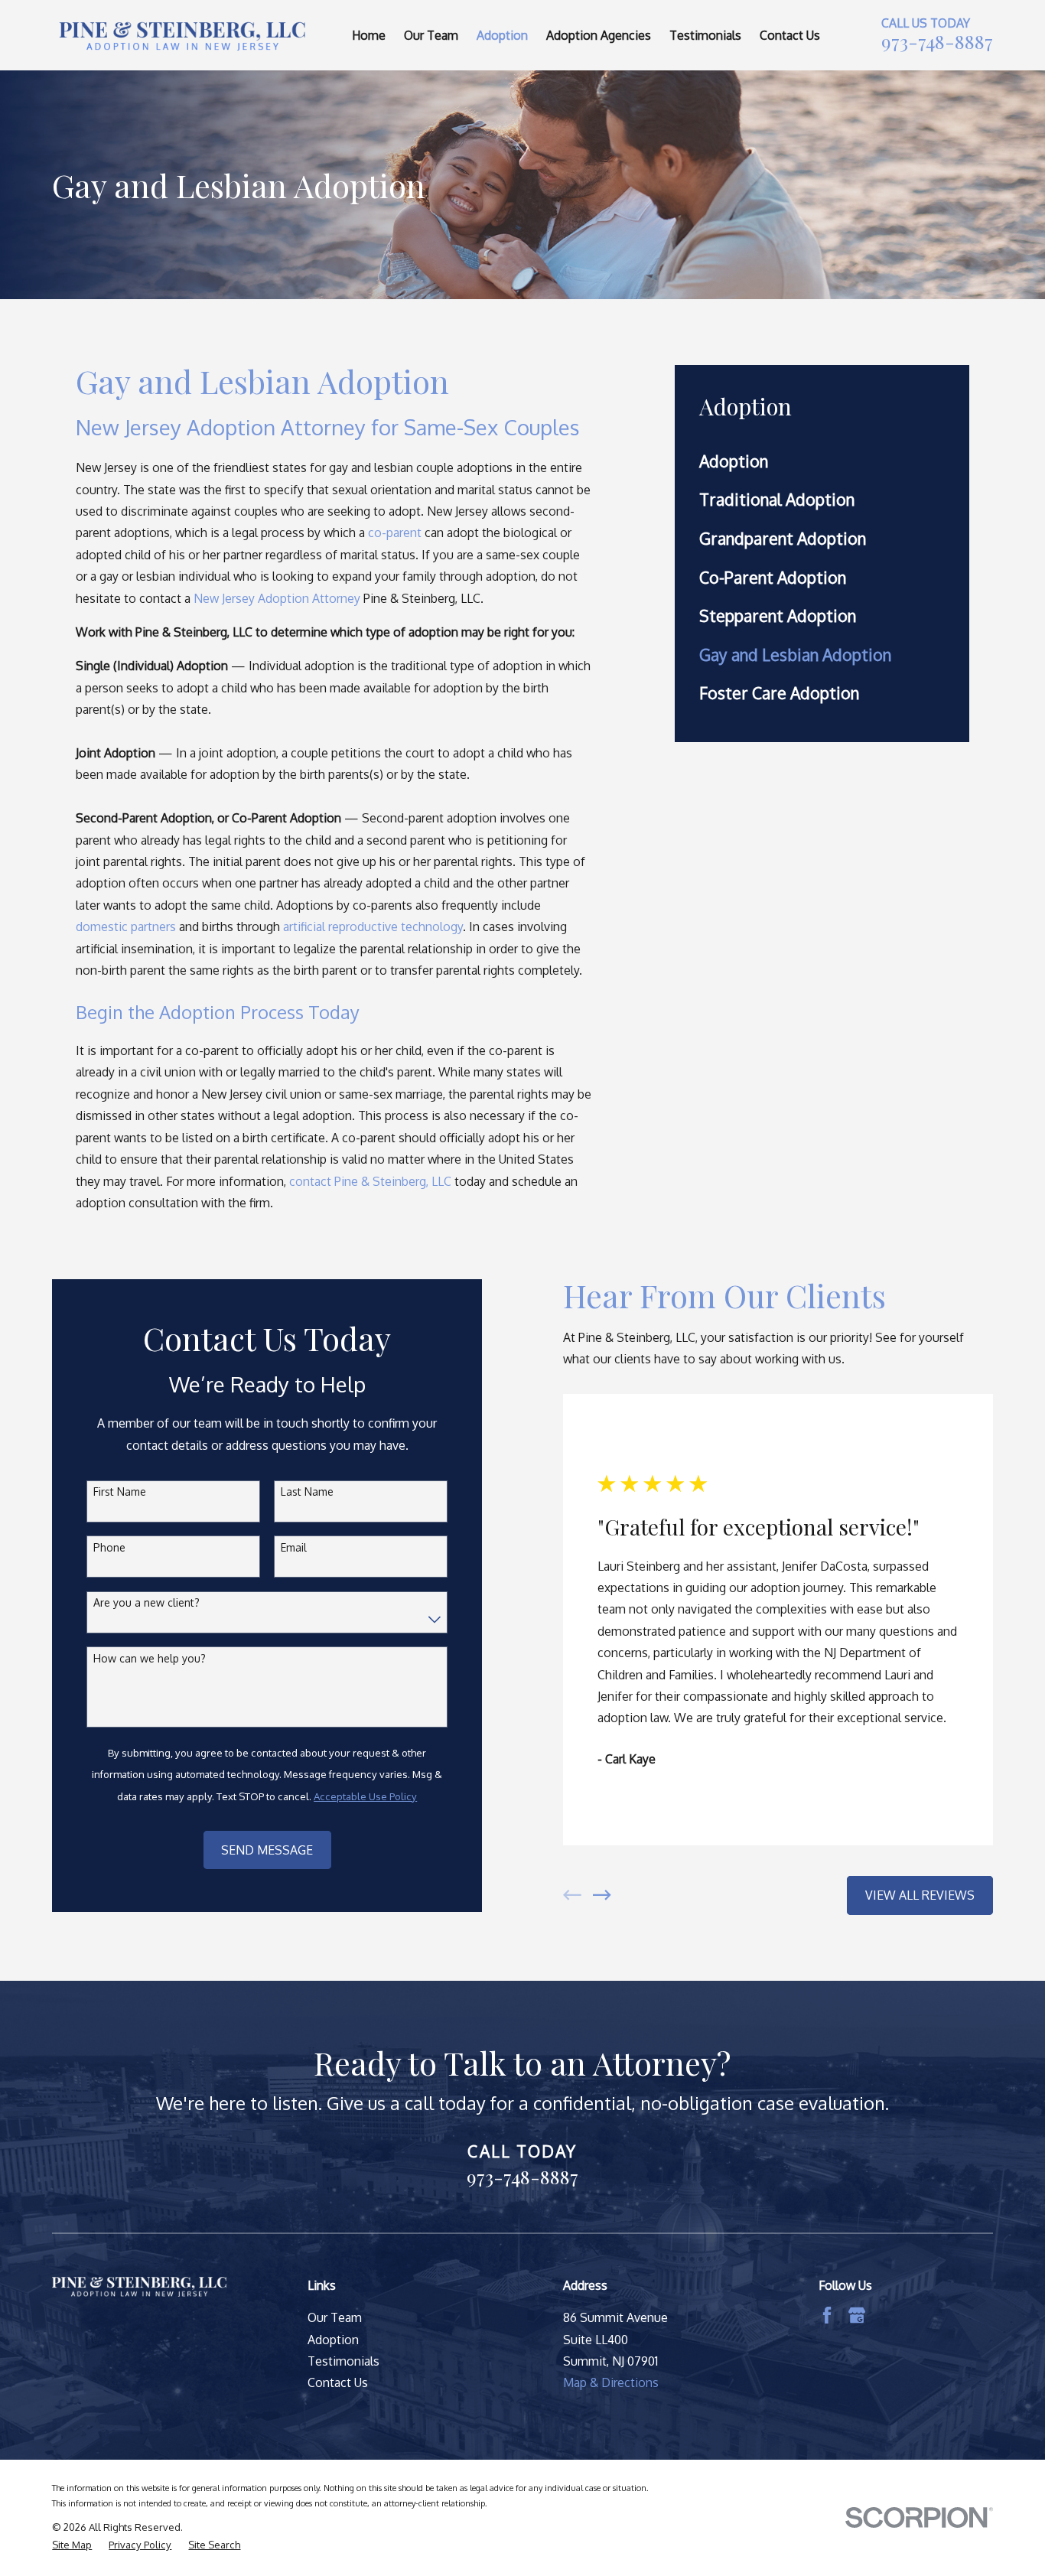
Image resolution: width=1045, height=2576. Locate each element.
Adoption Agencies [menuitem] (599, 35)
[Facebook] (827, 2315)
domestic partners (126, 927)
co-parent (395, 532)
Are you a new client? (146, 1603)
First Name (120, 1492)
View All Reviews (920, 1895)
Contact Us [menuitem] (790, 35)
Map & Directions (611, 2382)
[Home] (181, 35)
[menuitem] (822, 461)
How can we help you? (150, 1659)
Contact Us (338, 2382)
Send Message (267, 1850)
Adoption (333, 2340)
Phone (109, 1548)
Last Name (307, 1492)
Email (294, 1548)
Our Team (335, 2317)
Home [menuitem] (369, 35)
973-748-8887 (937, 41)
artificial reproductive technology (373, 927)
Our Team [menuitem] (431, 35)
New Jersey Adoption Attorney (277, 598)
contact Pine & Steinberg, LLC (370, 1181)
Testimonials (343, 2361)
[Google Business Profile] (857, 2315)
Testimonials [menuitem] (705, 35)
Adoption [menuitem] (502, 35)
